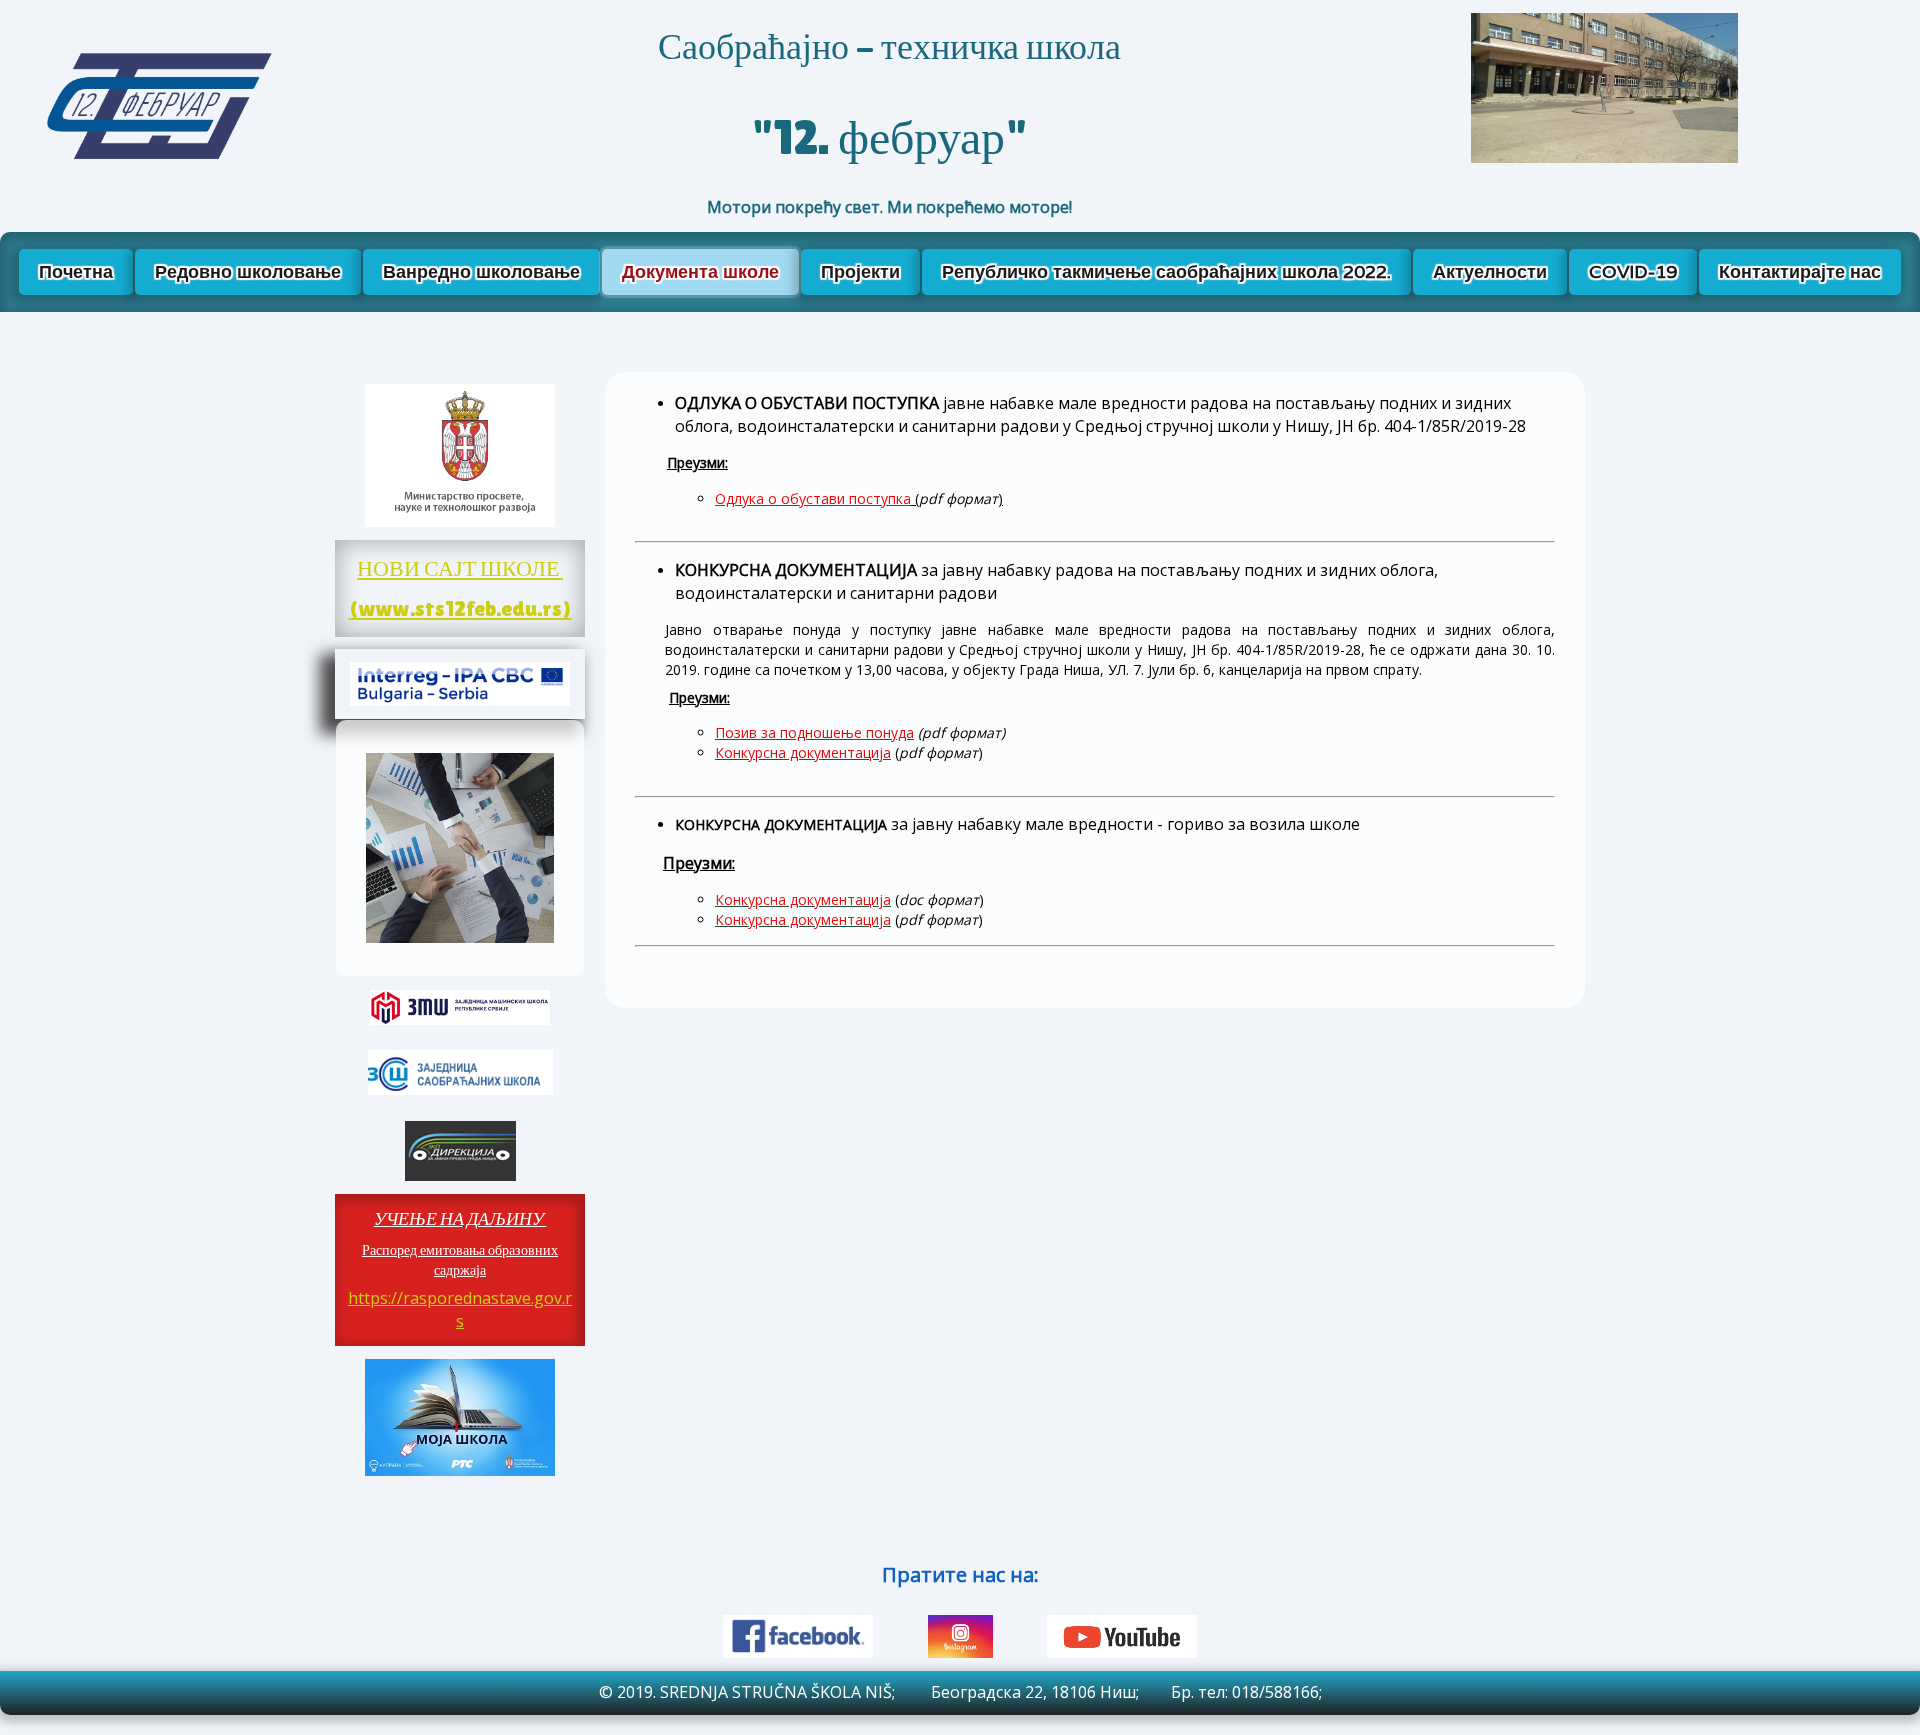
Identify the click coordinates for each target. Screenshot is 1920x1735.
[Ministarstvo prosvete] (460, 455)
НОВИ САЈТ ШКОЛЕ (460, 568)
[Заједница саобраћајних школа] (460, 1072)
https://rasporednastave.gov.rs (460, 1309)
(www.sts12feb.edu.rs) (460, 608)
